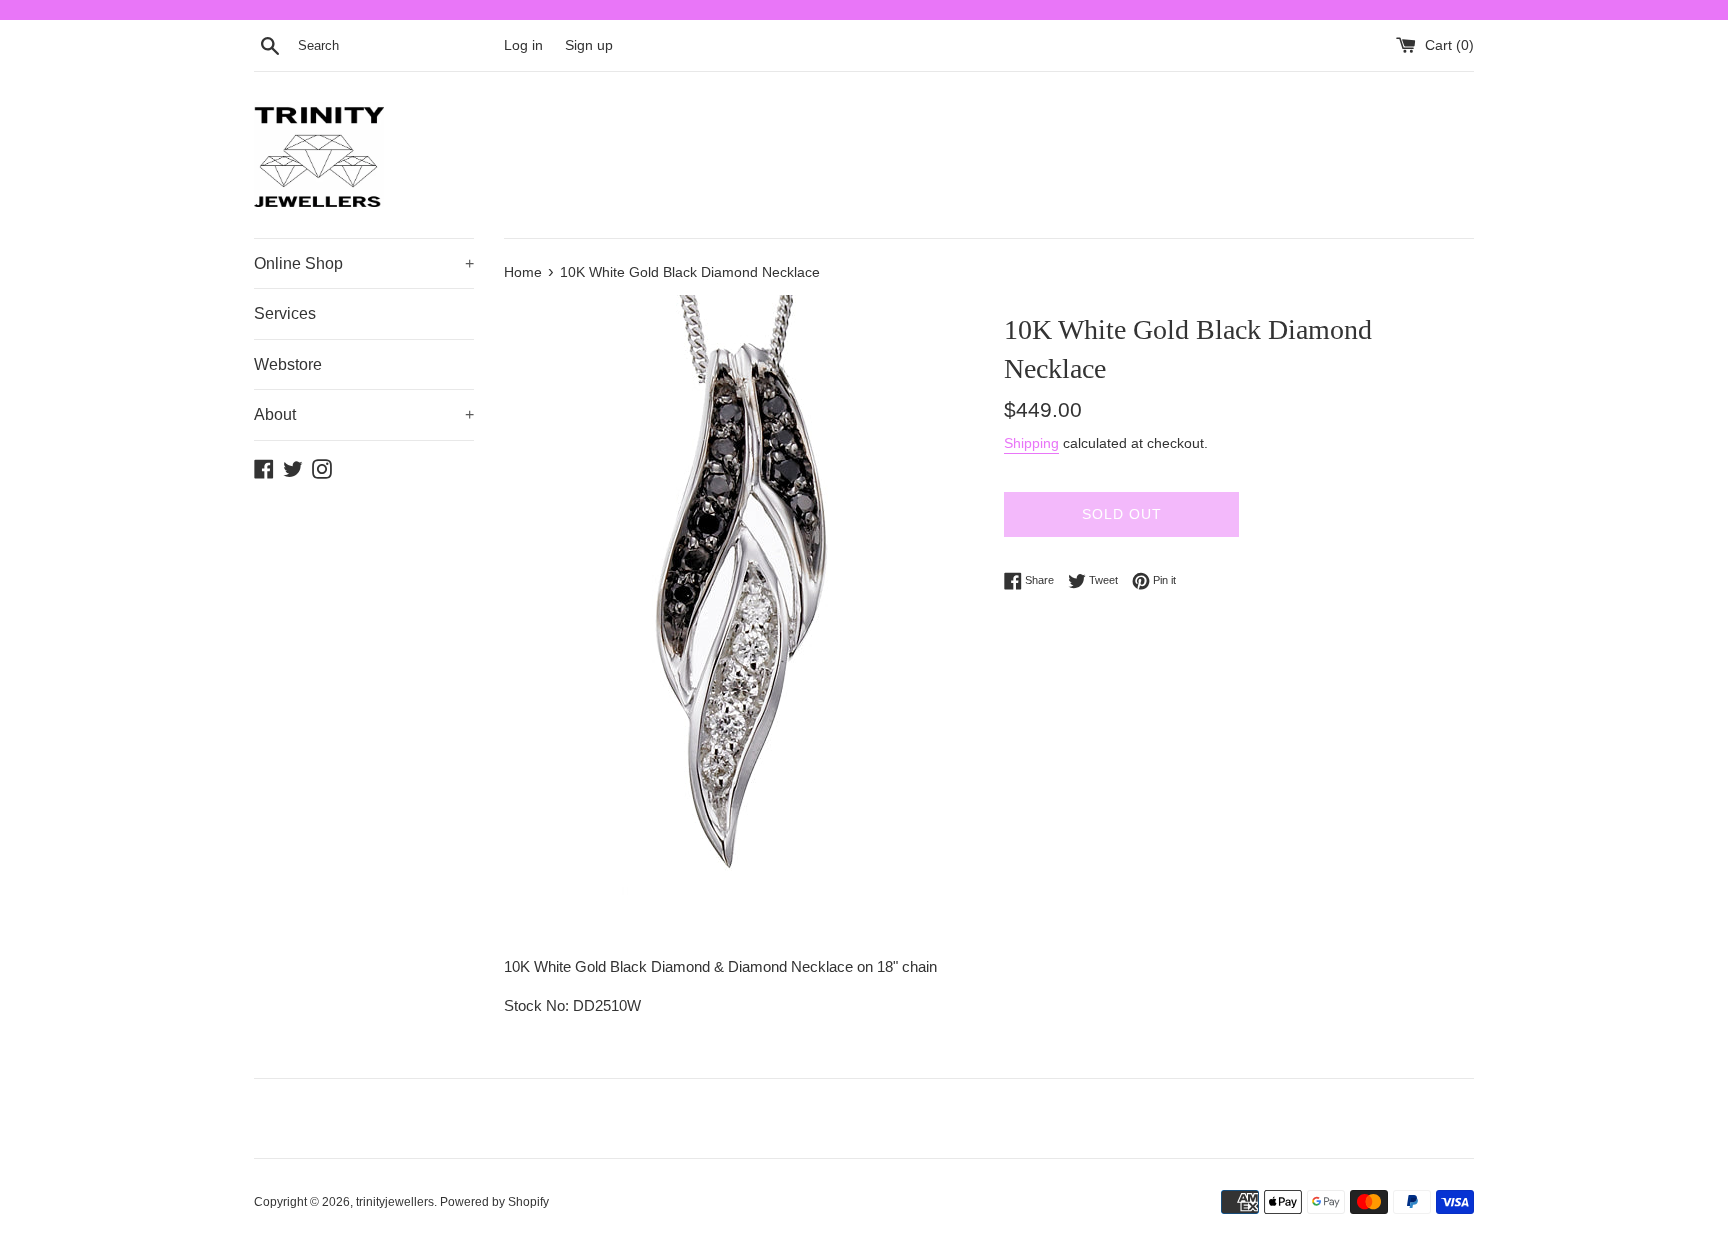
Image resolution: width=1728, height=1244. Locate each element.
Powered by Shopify (494, 1202)
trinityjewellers (395, 1202)
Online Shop (364, 263)
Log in (523, 45)
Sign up (589, 45)
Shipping (1031, 443)
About (364, 414)
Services (285, 313)
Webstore (288, 364)
